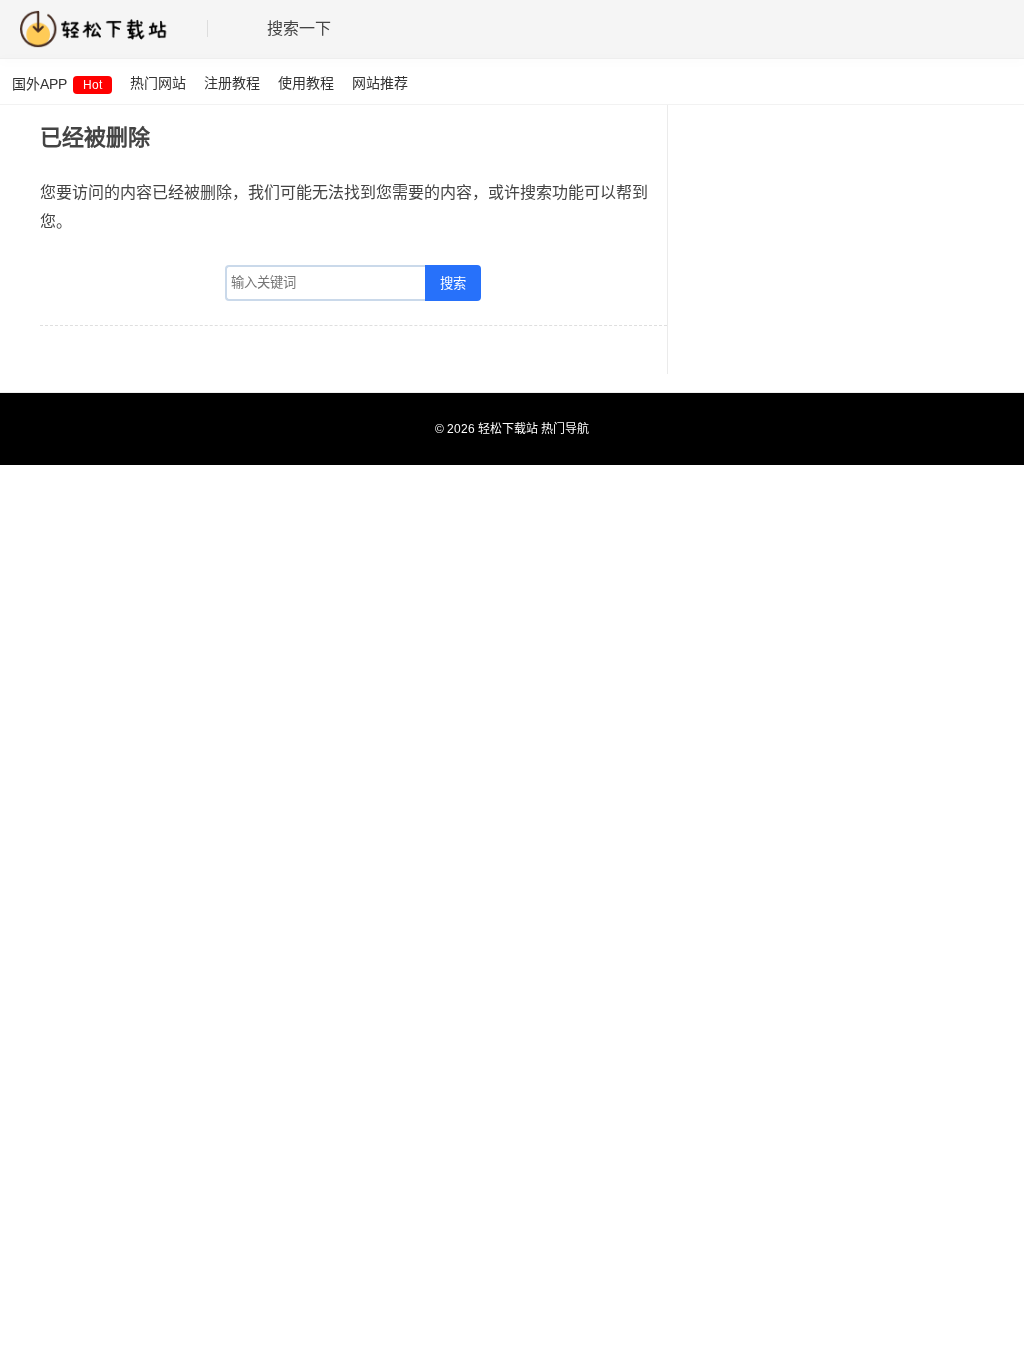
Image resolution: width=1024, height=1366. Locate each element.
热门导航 (565, 429)
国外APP (57, 84)
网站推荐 (380, 83)
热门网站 (158, 83)
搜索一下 (299, 28)
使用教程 (306, 83)
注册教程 (232, 83)
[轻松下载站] (102, 29)
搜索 (453, 283)
